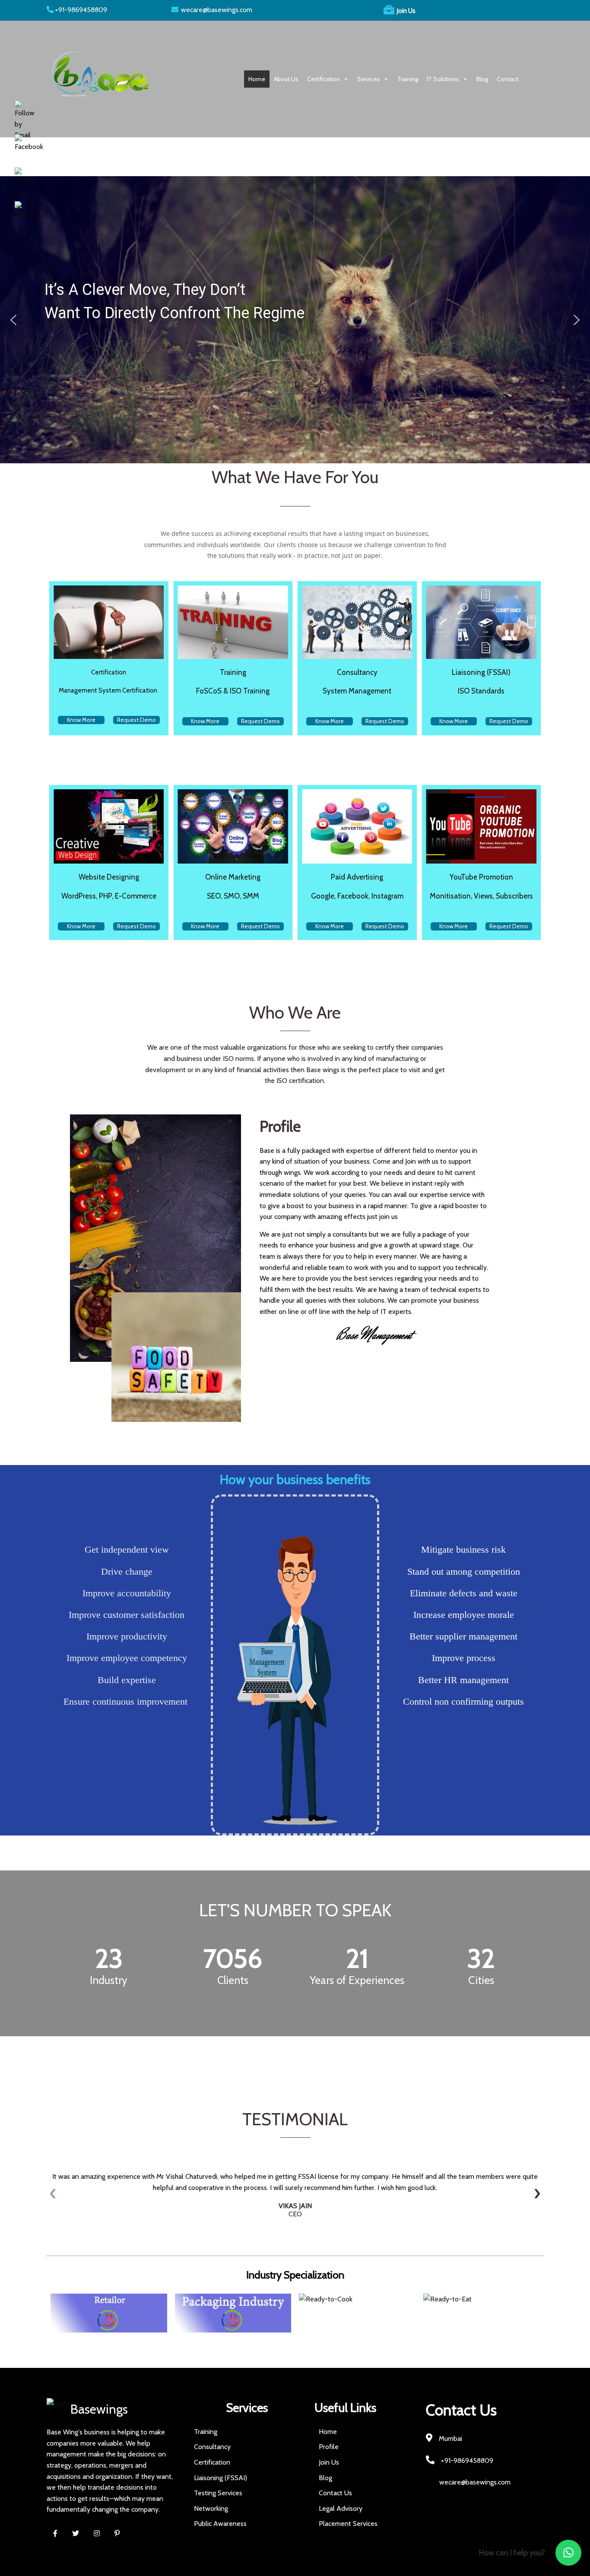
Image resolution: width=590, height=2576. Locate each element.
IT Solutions (443, 79)
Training (408, 79)
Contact (508, 79)
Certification (324, 79)
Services (369, 79)
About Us (286, 79)
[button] (13, 320)
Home (257, 79)
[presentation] (53, 2193)
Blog (482, 79)
